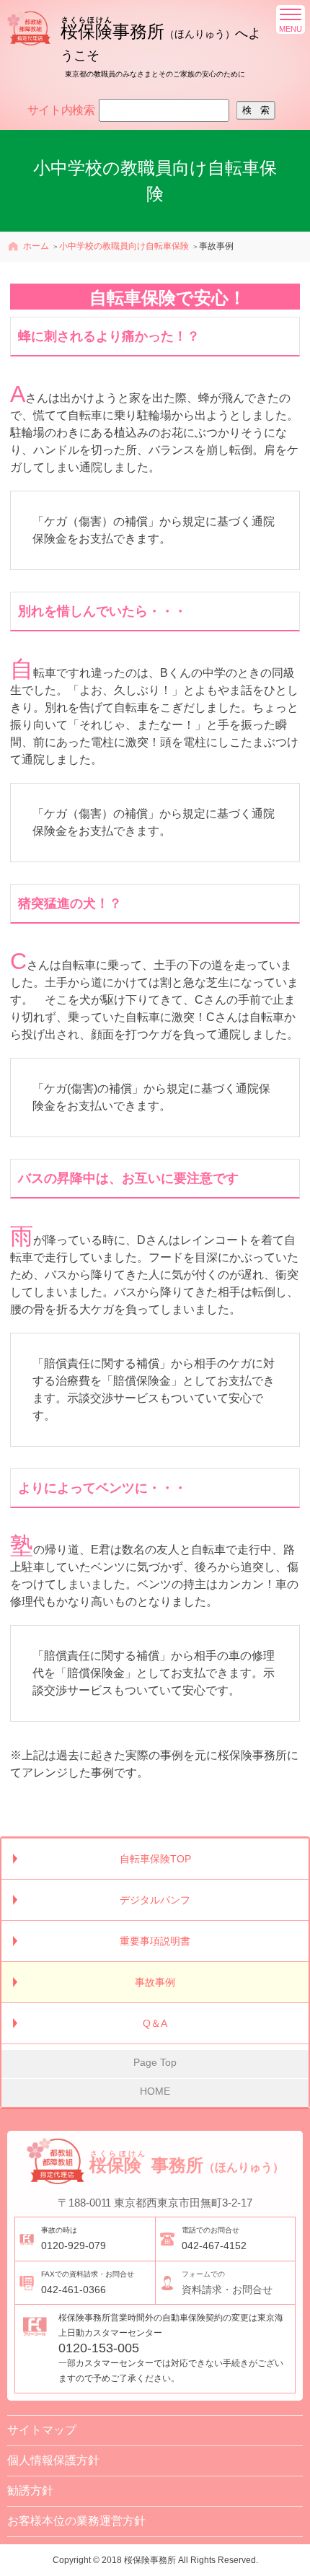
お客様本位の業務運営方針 (76, 2521)
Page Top (155, 2062)
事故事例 (155, 1982)
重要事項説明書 (155, 1941)
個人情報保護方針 (53, 2460)
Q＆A (155, 2023)
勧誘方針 (30, 2490)
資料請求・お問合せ (227, 2283)
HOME (155, 2091)
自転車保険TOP (155, 1859)
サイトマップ (42, 2430)
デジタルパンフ (155, 1900)
